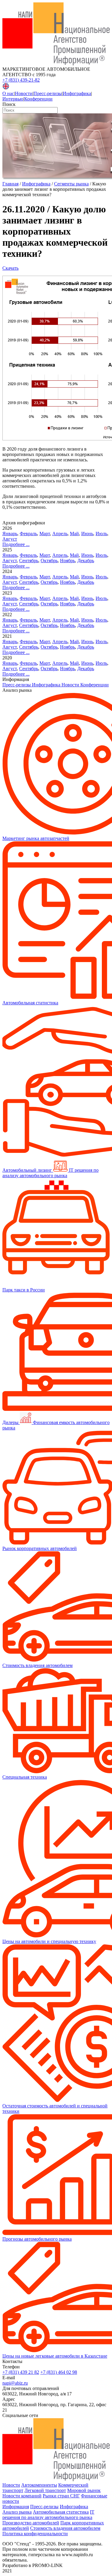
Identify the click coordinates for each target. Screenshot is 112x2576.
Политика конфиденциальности (35, 2534)
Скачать (10, 268)
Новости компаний (22, 2496)
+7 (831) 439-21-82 (21, 80)
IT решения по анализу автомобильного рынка (48, 2515)
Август (10, 539)
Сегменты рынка (71, 184)
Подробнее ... (16, 544)
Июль (101, 534)
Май (74, 534)
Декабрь (86, 561)
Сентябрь (29, 561)
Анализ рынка (17, 2512)
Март (45, 534)
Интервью (13, 99)
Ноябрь (67, 561)
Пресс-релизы (48, 93)
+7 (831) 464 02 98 (59, 2372)
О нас (8, 93)
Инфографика (77, 93)
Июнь (87, 534)
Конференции (38, 99)
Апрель (60, 534)
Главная (10, 184)
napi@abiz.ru (15, 2383)
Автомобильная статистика (61, 2512)
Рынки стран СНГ (61, 2496)
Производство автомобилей (31, 2523)
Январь (10, 534)
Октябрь (49, 561)
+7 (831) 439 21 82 (21, 2372)
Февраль (28, 534)
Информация (16, 2507)
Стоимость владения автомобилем (65, 2528)
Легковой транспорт (45, 2490)
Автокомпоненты (39, 2485)
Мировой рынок (84, 2490)
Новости (24, 93)
